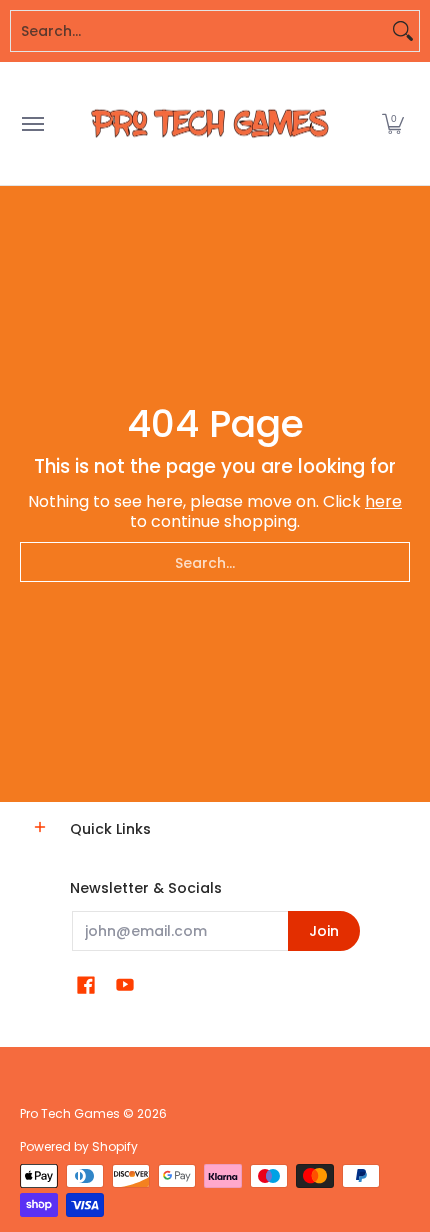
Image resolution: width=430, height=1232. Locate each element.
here (383, 501)
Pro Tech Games (70, 1113)
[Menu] (32, 123)
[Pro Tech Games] (210, 123)
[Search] (403, 31)
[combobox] (199, 31)
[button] (393, 123)
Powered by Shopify (79, 1146)
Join (324, 931)
